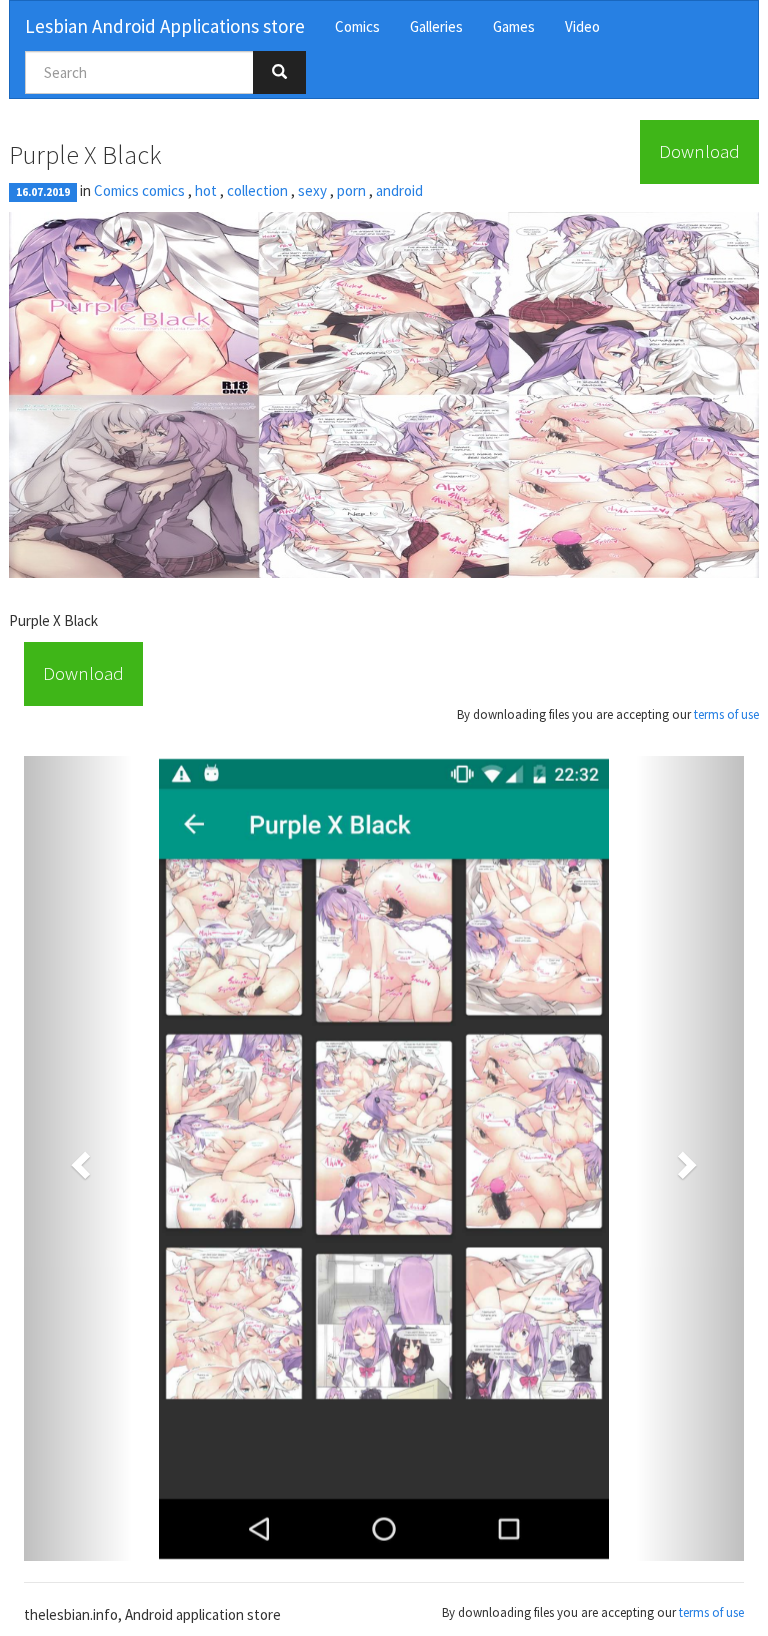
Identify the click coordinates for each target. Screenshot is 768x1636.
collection (257, 190)
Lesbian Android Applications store (165, 26)
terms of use (726, 714)
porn (351, 190)
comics (163, 190)
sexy (312, 190)
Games (514, 26)
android (399, 190)
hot (206, 190)
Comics (357, 26)
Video (582, 26)
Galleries (436, 26)
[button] (78, 1158)
